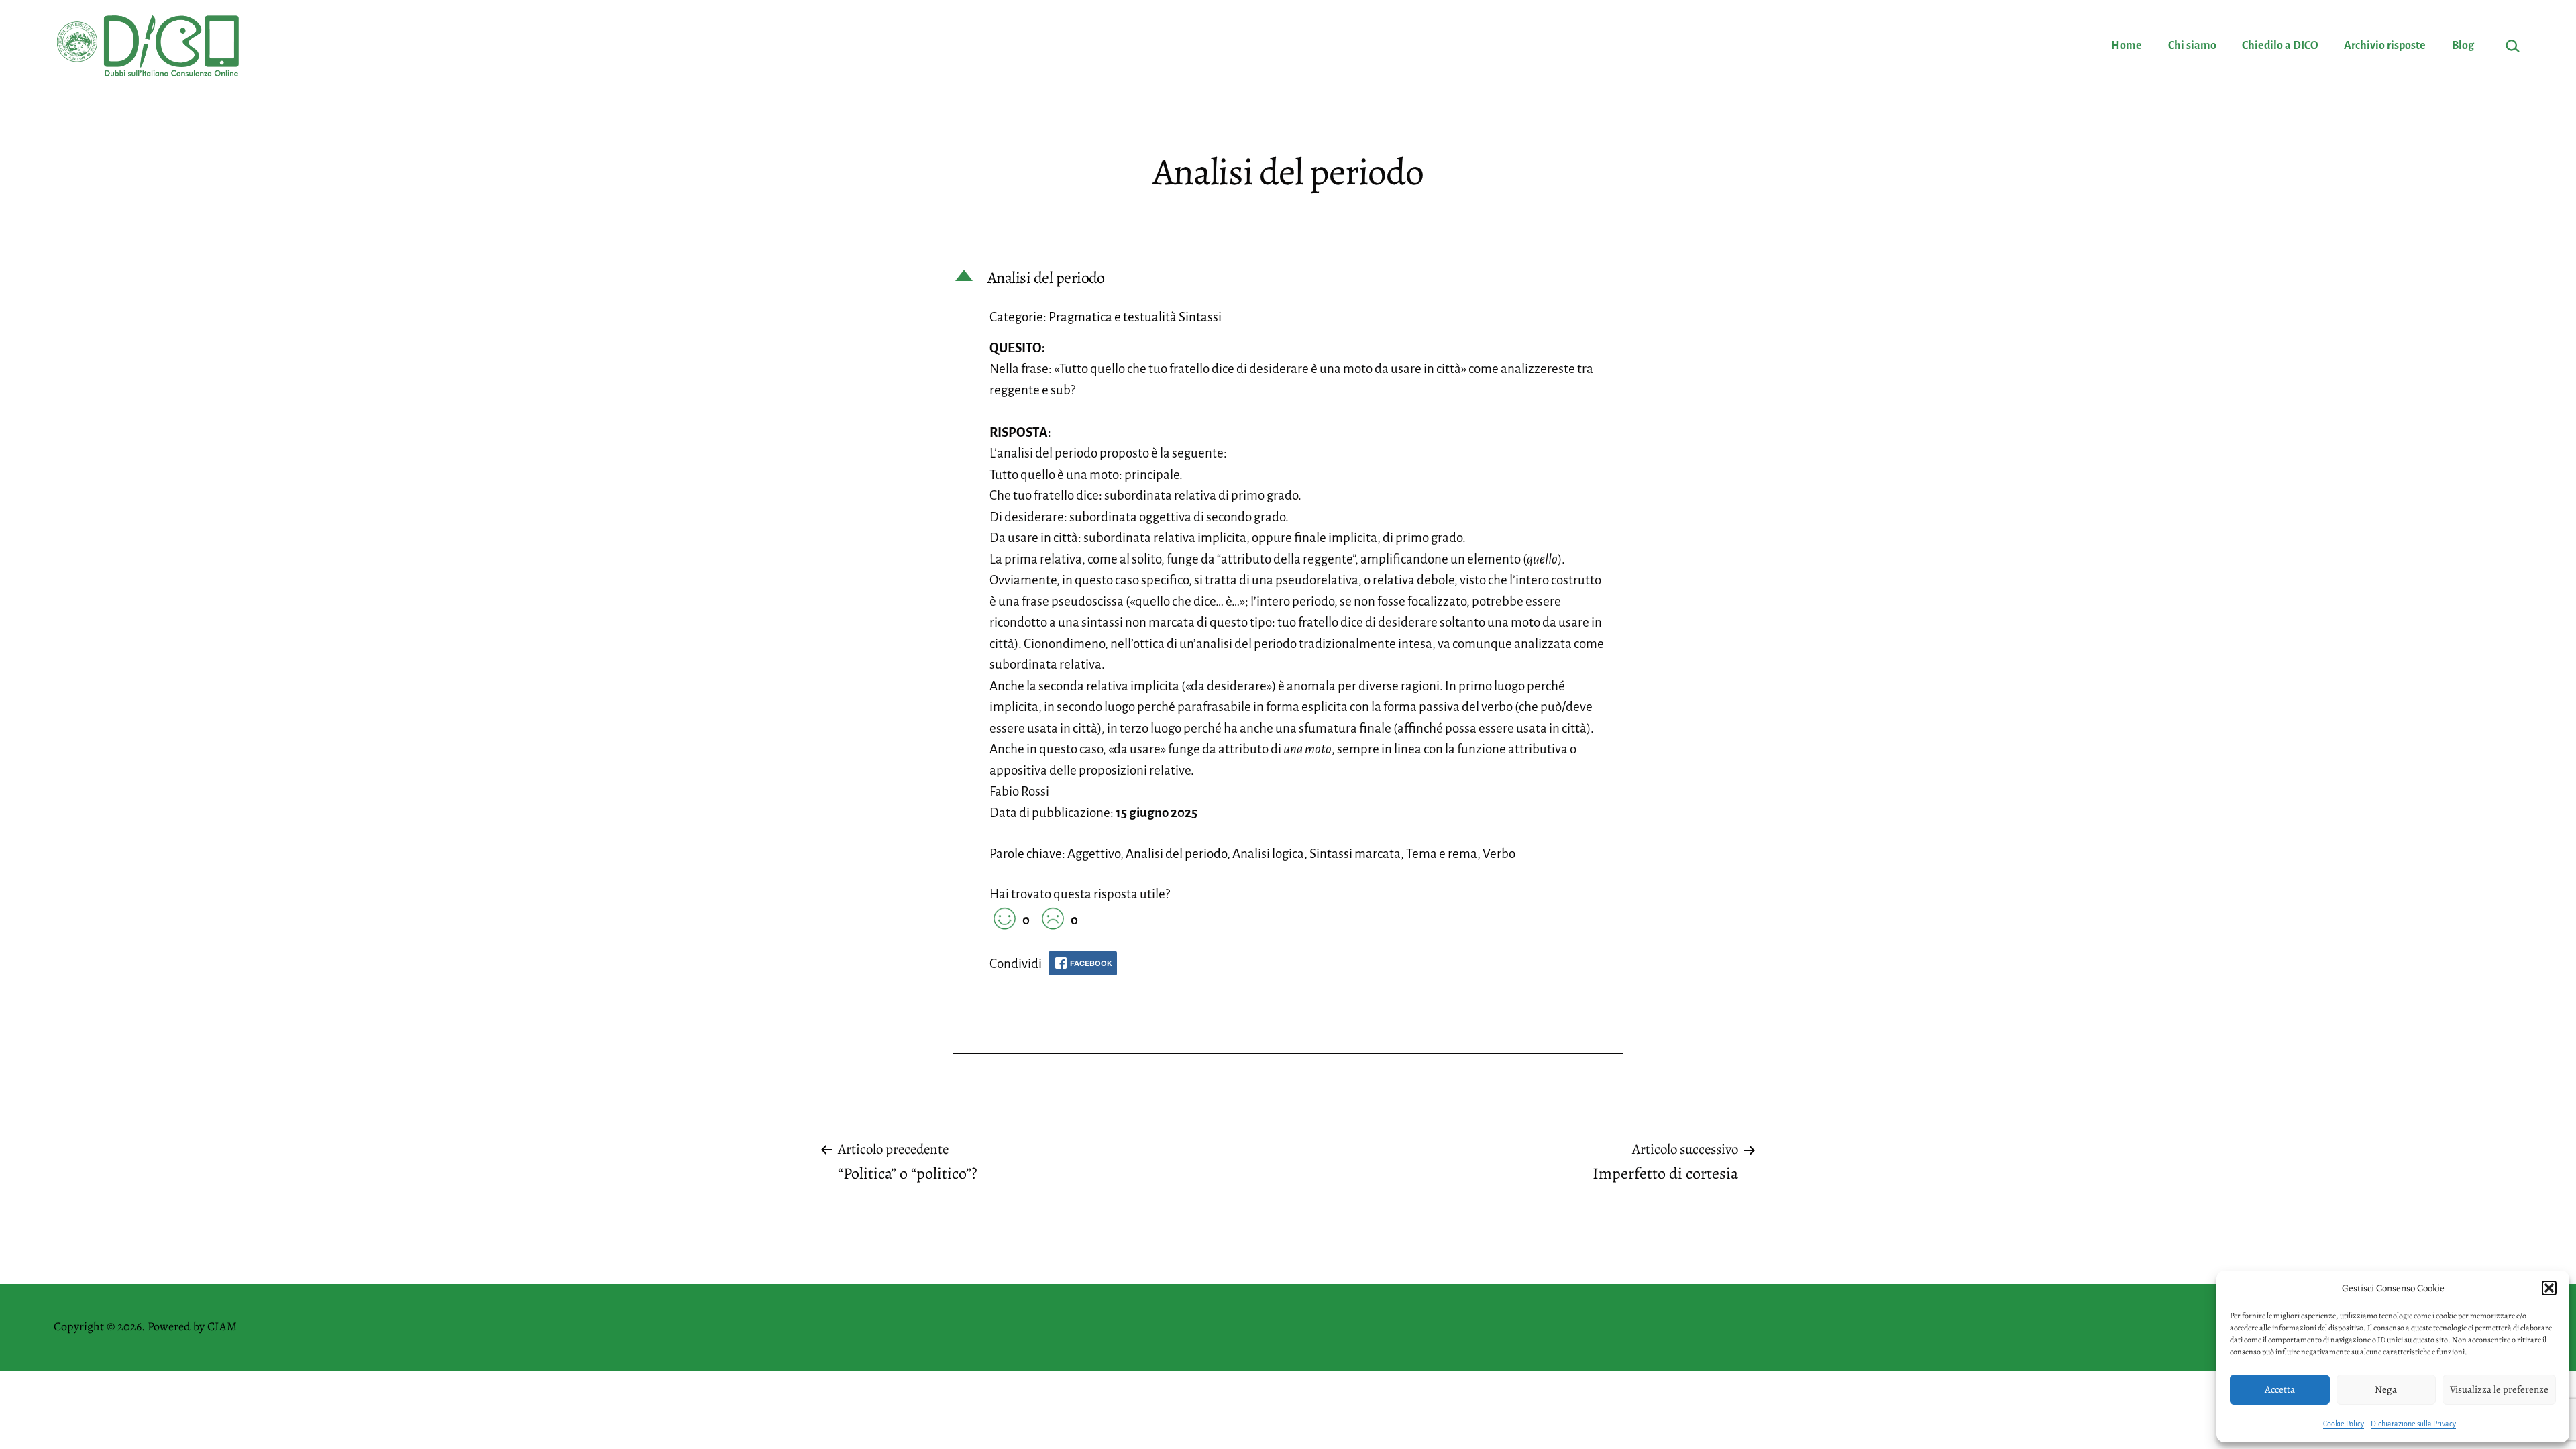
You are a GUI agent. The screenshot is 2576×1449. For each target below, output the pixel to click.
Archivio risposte (2385, 46)
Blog (2463, 46)
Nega (2386, 1389)
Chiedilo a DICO (2280, 46)
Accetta (2280, 1389)
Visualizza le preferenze (2499, 1389)
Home (2127, 46)
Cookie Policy (2344, 1424)
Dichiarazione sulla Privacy (2413, 1424)
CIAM (222, 1326)
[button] (2549, 1288)
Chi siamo (2192, 46)
